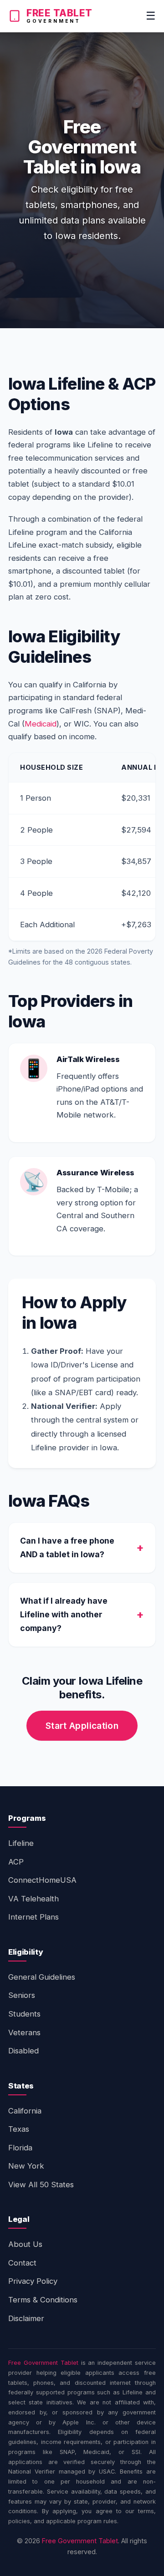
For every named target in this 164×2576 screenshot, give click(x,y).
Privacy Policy (33, 2281)
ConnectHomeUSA (42, 1880)
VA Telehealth (33, 1899)
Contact (22, 2263)
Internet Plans (33, 1917)
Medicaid (41, 724)
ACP (16, 1862)
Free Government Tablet (43, 2363)
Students (24, 2014)
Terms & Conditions (43, 2300)
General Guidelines (42, 1977)
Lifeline (21, 1843)
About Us (25, 2244)
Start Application (82, 1726)
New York (26, 2166)
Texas (19, 2129)
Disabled (23, 2051)
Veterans (24, 2032)
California (25, 2111)
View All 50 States (41, 2185)
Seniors (22, 1995)
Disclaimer (26, 2318)
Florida (20, 2148)
